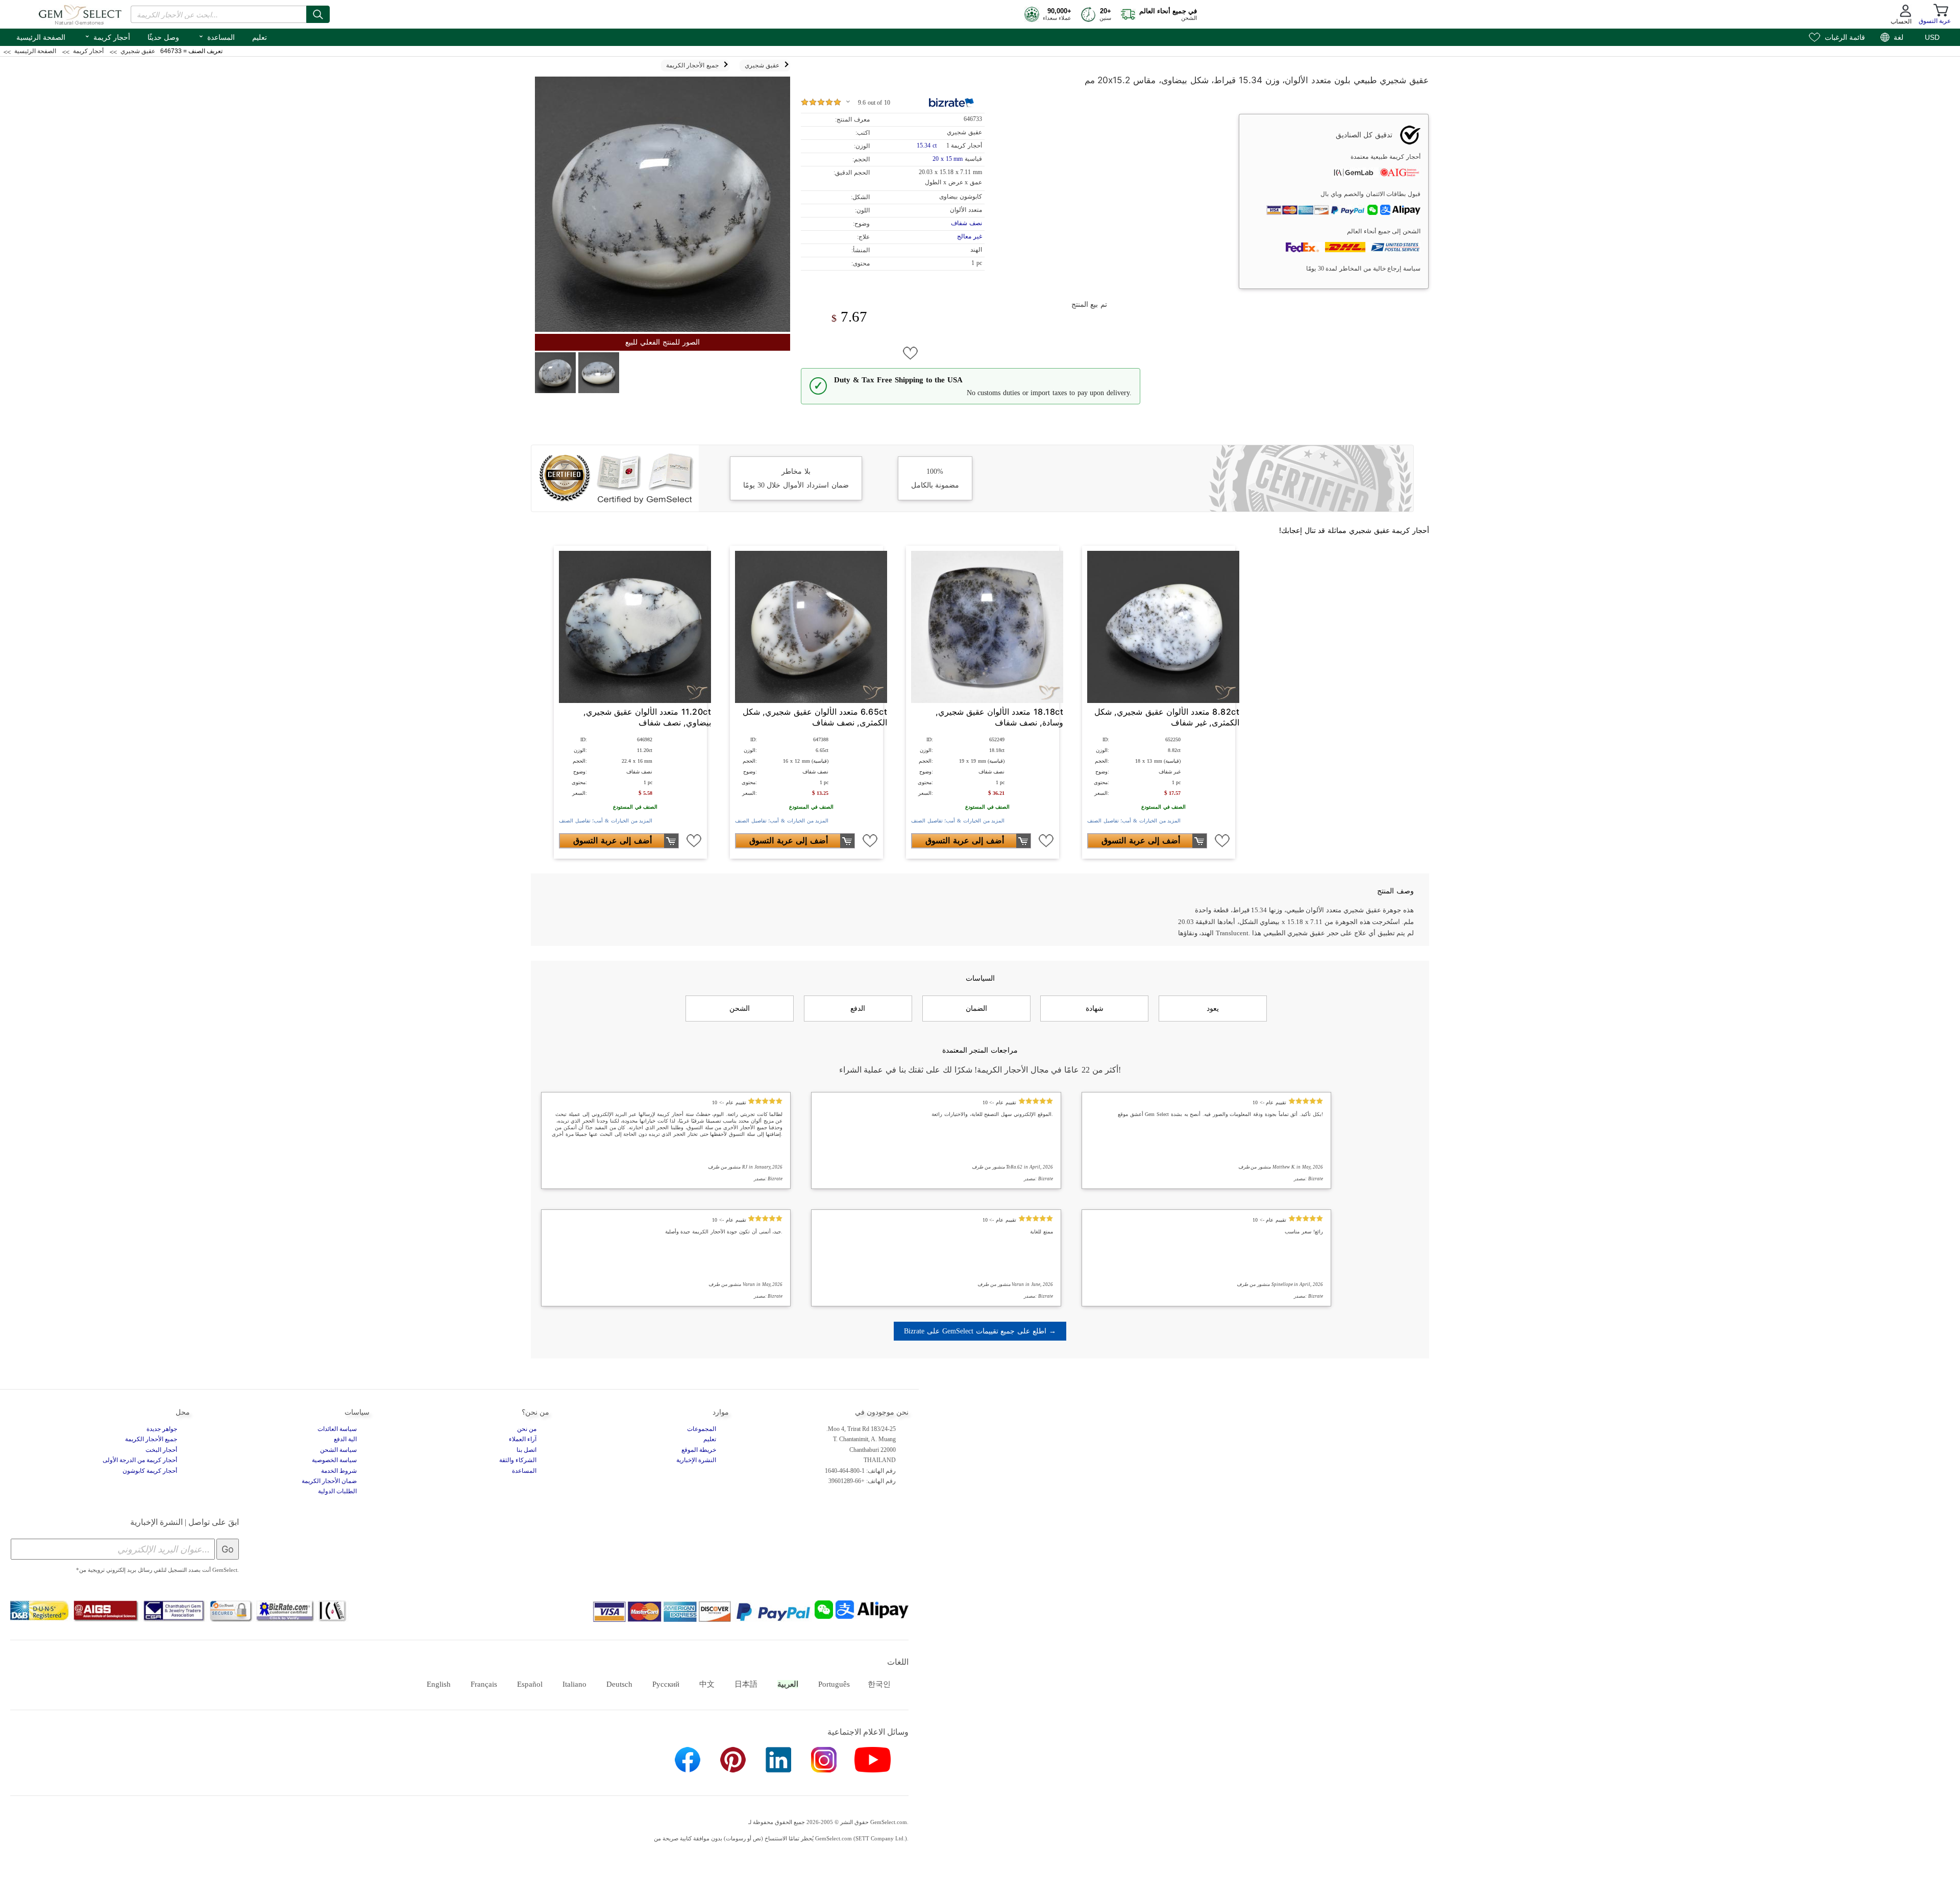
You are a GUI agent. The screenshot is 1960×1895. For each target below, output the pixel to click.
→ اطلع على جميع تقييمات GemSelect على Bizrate (980, 1331)
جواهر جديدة (162, 1429)
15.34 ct (927, 145)
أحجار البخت (161, 1450)
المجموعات (702, 1429)
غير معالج (970, 236)
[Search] (318, 14)
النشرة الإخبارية (696, 1460)
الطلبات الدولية (337, 1491)
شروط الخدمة (339, 1471)
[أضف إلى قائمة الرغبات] (911, 353)
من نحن (527, 1429)
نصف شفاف (966, 223)
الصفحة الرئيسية (41, 37)
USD (1932, 37)
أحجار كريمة (107, 36)
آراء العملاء (523, 1439)
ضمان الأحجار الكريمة (329, 1481)
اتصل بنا (526, 1450)
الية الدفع (345, 1439)
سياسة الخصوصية (334, 1460)
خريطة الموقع (699, 1450)
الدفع (858, 1008)
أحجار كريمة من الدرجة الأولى (140, 1460)
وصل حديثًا (163, 37)
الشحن (740, 1008)
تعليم (260, 37)
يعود (1213, 1008)
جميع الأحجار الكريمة (151, 1439)
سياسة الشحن (338, 1450)
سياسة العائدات (337, 1429)
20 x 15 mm (948, 159)
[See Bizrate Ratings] (952, 103)
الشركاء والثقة (518, 1460)
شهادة (1095, 1008)
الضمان (976, 1008)
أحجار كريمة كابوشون (150, 1471)
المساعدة (216, 36)
